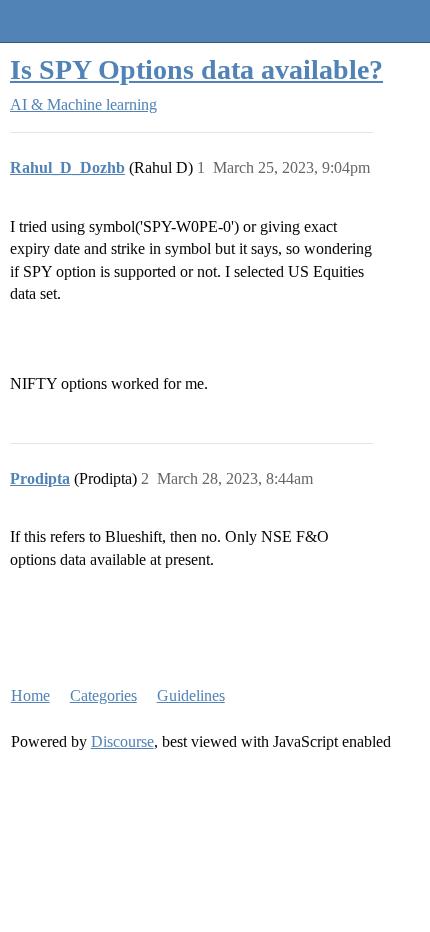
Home (30, 695)
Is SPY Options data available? (196, 69)
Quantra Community (75, 20)
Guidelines (191, 695)
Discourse (122, 741)
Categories (103, 695)
